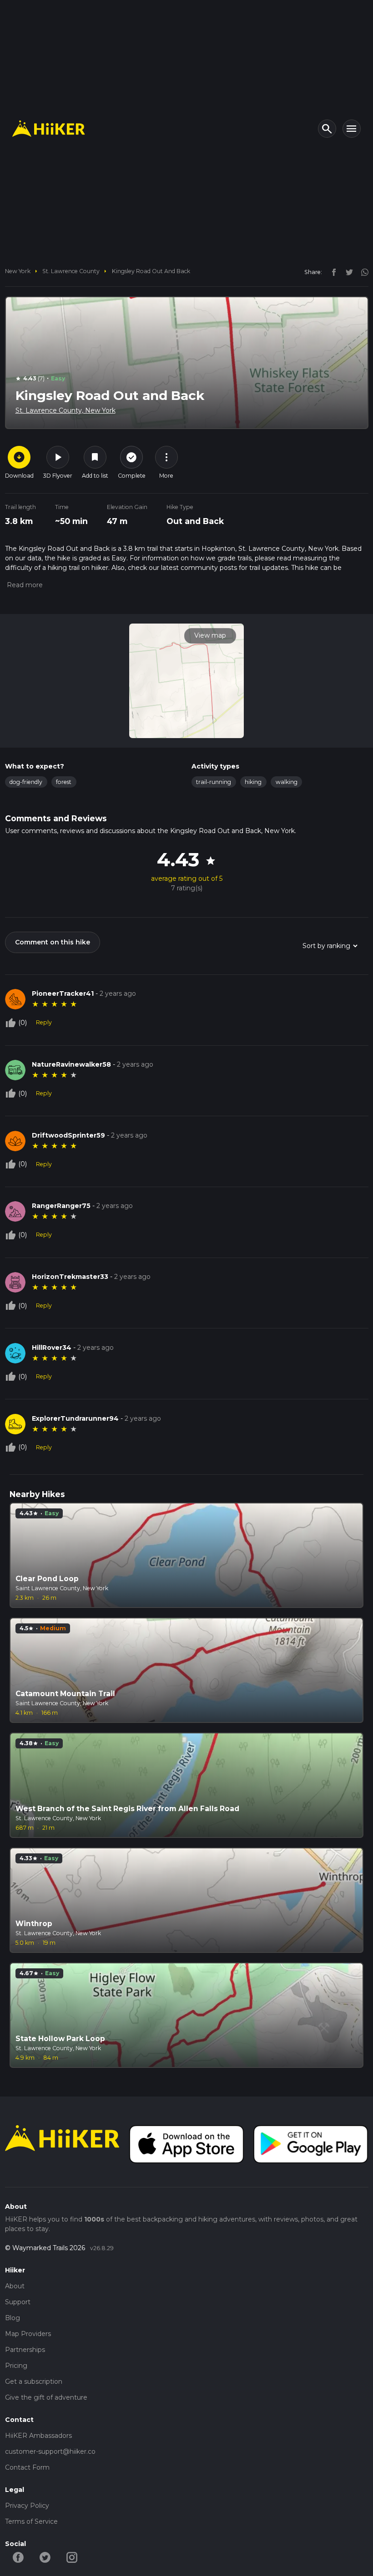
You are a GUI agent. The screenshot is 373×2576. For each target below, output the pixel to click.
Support (18, 2302)
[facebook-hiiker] (18, 2556)
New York (18, 271)
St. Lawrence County (71, 271)
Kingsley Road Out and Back (151, 271)
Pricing (16, 2366)
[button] (24, 585)
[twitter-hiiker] (45, 2556)
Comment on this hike (53, 942)
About (15, 2286)
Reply (44, 1022)
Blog (13, 2318)
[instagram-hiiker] (72, 2556)
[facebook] (332, 272)
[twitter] (347, 272)
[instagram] (362, 272)
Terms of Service (31, 2521)
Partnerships (25, 2350)
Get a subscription (34, 2381)
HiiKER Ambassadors (38, 2436)
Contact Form (27, 2467)
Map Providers (28, 2334)
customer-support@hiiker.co (50, 2451)
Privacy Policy (27, 2506)
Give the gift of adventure (46, 2397)
